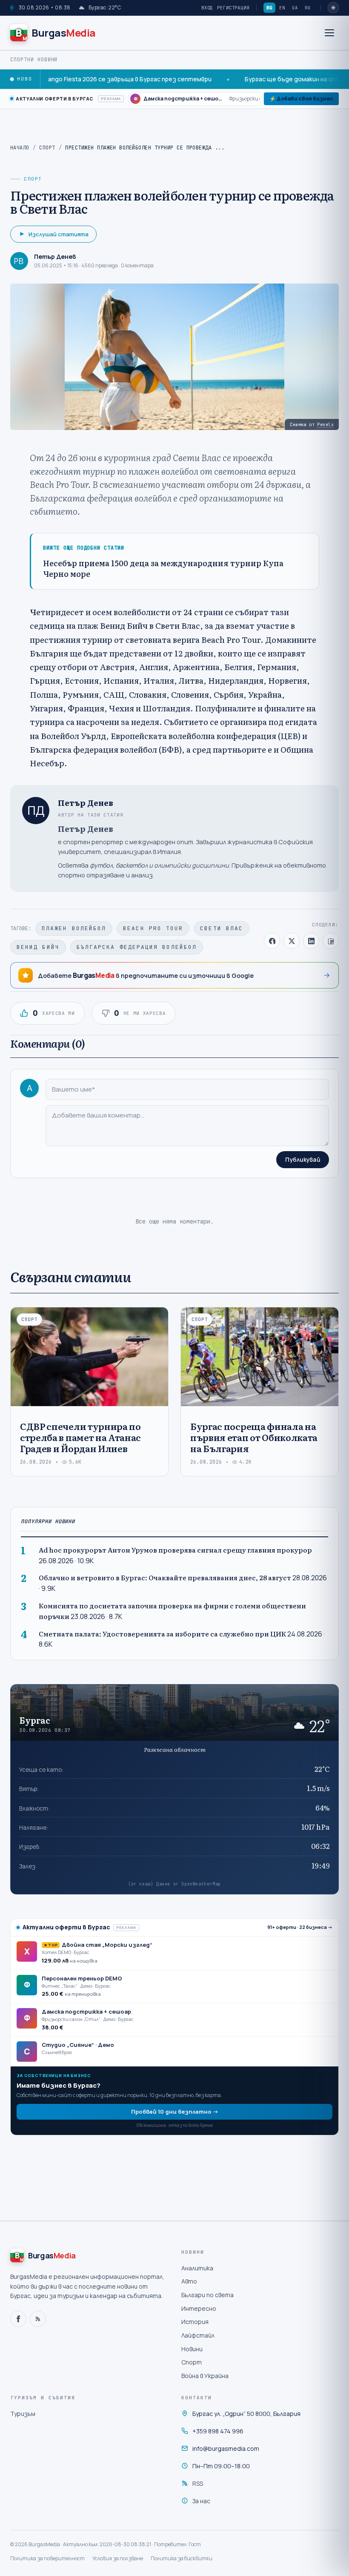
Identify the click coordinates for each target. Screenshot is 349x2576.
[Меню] (329, 33)
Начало (20, 148)
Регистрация (233, 8)
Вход (207, 8)
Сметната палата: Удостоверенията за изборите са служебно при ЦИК (162, 1634)
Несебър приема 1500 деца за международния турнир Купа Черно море (163, 569)
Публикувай (303, 1160)
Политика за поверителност (47, 2558)
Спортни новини (34, 60)
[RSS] (38, 2319)
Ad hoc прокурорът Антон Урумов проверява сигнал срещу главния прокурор (175, 1550)
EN (282, 8)
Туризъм (23, 2414)
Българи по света (207, 2295)
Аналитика (197, 2268)
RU (308, 8)
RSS (198, 2483)
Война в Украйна (205, 2376)
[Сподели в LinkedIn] (311, 941)
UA (295, 8)
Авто (189, 2281)
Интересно (199, 2308)
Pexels (325, 424)
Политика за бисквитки (182, 2558)
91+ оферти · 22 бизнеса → (300, 1927)
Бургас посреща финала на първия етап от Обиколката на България (254, 1437)
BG (269, 8)
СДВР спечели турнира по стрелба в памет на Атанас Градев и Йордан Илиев (80, 1437)
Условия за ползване (118, 2558)
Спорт (47, 148)
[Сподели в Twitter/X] (292, 941)
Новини (192, 2349)
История (195, 2322)
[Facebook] (18, 2319)
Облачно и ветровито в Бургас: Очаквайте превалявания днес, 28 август (165, 1577)
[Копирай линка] (331, 941)
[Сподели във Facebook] (272, 941)
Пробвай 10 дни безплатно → (175, 2112)
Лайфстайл (198, 2335)
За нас (201, 2501)
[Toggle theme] (333, 8)
